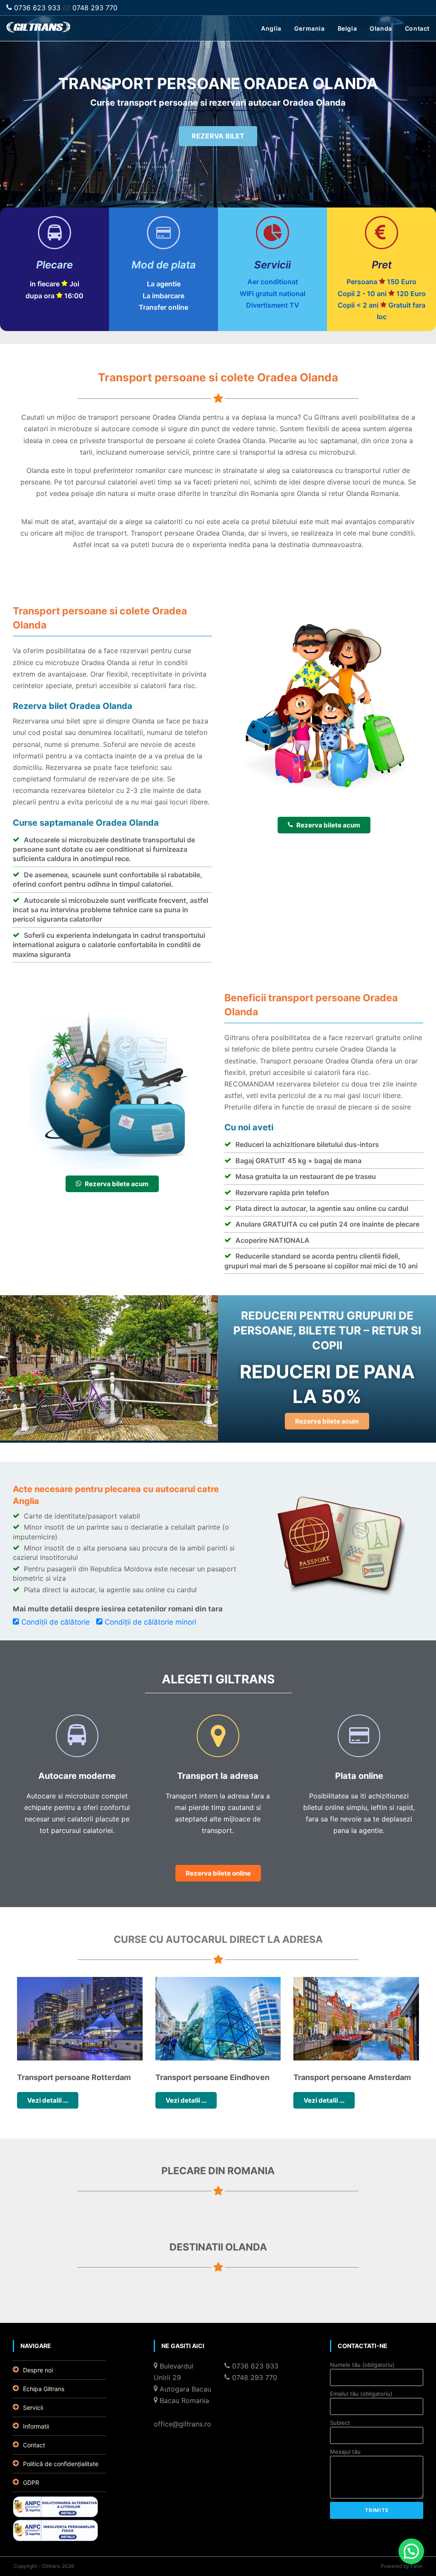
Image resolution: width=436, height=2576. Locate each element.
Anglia (271, 28)
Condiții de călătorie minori (151, 1622)
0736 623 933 (36, 8)
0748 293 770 (95, 8)
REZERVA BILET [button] (218, 136)
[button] (411, 2551)
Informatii (36, 2426)
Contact (417, 28)
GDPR (31, 2482)
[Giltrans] (38, 30)
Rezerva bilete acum (328, 825)
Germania (310, 28)
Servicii (33, 2407)
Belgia (347, 28)
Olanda (381, 28)
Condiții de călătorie (56, 1622)
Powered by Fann (402, 2566)
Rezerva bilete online (218, 1873)
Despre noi (38, 2370)
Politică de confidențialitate (61, 2464)
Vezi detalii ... (48, 2100)
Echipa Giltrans (44, 2389)
